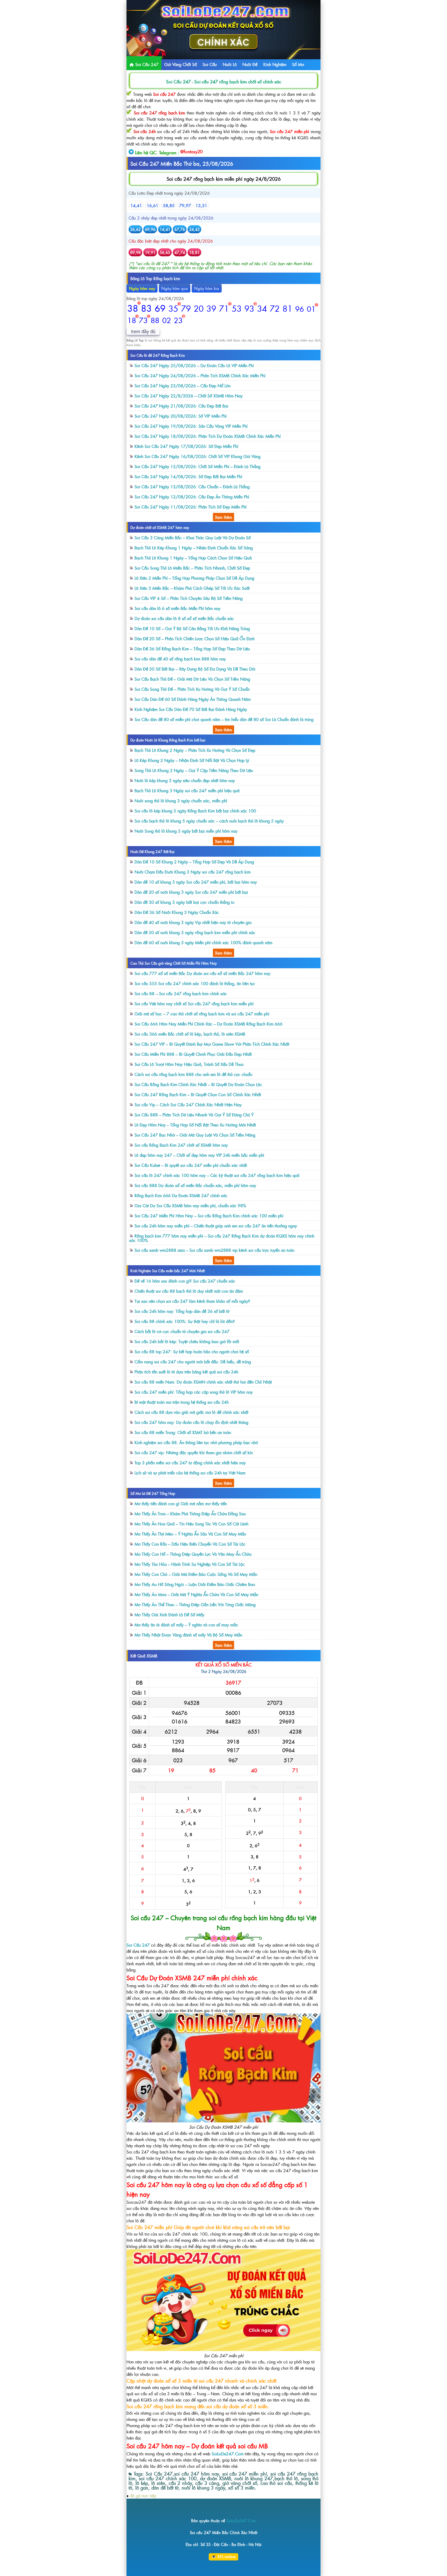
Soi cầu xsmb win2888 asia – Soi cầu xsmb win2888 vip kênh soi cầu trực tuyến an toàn (214, 1250)
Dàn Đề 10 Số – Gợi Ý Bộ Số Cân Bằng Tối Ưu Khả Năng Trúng (192, 628)
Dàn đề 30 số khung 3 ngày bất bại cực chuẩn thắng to (184, 902)
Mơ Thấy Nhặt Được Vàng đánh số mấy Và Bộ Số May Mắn (188, 1635)
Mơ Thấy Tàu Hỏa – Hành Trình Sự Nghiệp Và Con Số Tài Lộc (190, 1564)
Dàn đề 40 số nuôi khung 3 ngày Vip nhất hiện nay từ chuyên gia (193, 922)
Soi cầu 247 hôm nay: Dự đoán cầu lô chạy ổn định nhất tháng (191, 1422)
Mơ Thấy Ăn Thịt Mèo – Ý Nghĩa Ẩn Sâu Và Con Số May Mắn (190, 1534)
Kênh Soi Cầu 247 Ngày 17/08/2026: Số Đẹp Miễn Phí (186, 446)
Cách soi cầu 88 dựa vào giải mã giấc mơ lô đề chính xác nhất (191, 1412)
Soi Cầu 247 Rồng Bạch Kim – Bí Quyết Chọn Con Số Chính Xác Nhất (198, 1094)
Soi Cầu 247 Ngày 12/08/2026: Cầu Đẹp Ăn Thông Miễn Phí (192, 497)
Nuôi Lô (230, 64)
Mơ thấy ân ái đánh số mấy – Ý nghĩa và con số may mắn (186, 1625)
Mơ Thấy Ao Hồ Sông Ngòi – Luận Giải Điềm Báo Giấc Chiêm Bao (195, 1584)
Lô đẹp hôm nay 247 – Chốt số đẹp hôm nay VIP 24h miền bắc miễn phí (199, 1155)
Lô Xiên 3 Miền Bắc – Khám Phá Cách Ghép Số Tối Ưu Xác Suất (192, 588)
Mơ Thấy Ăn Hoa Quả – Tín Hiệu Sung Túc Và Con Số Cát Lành (191, 1524)
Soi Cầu (210, 64)
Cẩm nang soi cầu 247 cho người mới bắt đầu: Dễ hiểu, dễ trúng (193, 1362)
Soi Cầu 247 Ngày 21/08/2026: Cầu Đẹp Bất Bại (181, 406)
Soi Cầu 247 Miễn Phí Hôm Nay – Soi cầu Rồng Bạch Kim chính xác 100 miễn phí (209, 1216)
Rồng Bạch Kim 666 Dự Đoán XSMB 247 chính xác (181, 1195)
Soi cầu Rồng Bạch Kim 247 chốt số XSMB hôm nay (181, 1145)
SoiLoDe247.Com (228, 2454)
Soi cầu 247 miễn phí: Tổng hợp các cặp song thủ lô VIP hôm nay (194, 1392)
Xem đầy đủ (143, 332)
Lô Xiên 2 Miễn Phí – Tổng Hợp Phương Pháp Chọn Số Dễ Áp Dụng (194, 578)
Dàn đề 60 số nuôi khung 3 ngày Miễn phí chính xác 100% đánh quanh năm (203, 942)
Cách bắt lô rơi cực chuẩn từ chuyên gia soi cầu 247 (182, 1331)
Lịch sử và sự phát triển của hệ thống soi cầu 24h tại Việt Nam (190, 1473)
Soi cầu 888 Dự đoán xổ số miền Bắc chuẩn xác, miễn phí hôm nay (195, 1185)
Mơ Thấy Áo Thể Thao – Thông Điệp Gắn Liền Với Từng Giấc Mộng (195, 1604)
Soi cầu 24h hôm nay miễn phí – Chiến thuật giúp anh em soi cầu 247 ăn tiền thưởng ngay (216, 1226)
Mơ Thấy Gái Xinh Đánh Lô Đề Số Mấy (169, 1614)
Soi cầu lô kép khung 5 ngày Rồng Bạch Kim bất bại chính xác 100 (195, 811)
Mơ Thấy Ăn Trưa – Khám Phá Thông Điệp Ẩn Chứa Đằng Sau (190, 1513)
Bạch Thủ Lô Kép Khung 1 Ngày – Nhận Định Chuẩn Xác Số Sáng (194, 548)
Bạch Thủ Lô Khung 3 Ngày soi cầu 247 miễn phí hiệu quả (187, 790)
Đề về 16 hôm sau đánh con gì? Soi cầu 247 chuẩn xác (185, 1281)
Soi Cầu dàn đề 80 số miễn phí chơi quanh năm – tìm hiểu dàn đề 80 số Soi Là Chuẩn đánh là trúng (224, 719)
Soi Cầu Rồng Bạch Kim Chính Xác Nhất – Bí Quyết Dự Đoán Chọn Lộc (198, 1084)
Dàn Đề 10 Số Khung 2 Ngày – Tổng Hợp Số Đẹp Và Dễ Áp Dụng (194, 862)
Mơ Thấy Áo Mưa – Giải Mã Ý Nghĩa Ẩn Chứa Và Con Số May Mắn (196, 1594)
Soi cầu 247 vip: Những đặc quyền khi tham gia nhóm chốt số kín (194, 1452)
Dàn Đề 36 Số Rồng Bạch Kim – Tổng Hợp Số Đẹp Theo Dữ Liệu (192, 649)
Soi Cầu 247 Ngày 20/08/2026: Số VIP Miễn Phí (181, 416)
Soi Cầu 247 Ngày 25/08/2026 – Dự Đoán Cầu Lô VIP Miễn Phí (194, 365)
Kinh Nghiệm (275, 64)
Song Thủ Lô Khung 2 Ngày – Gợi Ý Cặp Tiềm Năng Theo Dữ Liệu (194, 770)
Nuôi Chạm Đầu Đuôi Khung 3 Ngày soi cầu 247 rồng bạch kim (193, 872)
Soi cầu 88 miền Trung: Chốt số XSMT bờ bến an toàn (183, 1432)
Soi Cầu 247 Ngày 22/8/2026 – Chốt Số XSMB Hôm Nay (189, 396)
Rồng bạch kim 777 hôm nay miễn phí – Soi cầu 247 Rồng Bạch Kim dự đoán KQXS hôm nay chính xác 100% (222, 1238)
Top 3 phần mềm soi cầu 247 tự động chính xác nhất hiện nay (190, 1462)
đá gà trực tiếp (143, 2495)
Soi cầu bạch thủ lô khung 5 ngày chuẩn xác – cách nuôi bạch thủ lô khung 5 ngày (209, 821)
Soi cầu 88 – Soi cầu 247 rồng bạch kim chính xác (181, 993)
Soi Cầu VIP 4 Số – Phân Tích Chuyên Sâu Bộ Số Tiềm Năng (189, 598)
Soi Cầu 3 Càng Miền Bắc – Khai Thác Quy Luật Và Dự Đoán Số (193, 537)
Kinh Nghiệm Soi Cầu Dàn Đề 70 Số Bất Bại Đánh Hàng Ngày (191, 709)
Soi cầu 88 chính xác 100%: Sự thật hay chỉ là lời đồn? (185, 1321)
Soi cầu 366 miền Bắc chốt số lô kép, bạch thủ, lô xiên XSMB (190, 1034)
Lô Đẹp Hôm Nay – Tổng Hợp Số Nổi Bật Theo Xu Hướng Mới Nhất (195, 1125)
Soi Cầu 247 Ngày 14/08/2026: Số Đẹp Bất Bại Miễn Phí (188, 476)
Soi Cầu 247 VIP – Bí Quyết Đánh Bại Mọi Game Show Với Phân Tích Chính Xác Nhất (212, 1044)
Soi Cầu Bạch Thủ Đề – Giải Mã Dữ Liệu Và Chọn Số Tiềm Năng (192, 679)
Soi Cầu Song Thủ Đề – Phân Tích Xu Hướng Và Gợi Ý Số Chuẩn (192, 689)
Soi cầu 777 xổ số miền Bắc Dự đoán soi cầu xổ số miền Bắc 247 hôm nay (202, 973)
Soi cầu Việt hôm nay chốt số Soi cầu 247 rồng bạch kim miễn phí (194, 1003)
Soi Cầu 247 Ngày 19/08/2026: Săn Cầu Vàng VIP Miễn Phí (191, 426)
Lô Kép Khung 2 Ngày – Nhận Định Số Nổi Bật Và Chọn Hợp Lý (192, 760)
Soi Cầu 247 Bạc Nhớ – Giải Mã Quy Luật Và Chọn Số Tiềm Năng (195, 1135)
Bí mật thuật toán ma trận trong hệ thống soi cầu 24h (182, 1402)
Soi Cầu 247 (146, 64)
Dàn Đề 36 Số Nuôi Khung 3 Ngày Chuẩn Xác (177, 912)
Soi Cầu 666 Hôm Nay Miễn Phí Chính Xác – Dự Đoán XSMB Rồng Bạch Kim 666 (208, 1024)
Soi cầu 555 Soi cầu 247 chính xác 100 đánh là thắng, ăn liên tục (195, 983)
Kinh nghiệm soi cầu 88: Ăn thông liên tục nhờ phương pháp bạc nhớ (196, 1442)
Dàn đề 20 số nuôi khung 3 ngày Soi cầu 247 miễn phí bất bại (191, 892)
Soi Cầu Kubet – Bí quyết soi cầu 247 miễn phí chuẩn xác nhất (191, 1165)
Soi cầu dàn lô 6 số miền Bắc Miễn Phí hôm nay (177, 608)
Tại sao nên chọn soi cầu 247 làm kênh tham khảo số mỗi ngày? (192, 1301)
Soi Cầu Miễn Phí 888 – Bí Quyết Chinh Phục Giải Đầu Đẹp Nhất (193, 1054)
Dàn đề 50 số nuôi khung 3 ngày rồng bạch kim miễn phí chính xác (195, 932)
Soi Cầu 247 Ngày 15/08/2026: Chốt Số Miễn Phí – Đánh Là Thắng (198, 466)
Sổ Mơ (298, 64)
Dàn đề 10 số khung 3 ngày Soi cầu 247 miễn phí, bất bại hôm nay (196, 882)
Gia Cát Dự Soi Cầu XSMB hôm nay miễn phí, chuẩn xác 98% (190, 1205)
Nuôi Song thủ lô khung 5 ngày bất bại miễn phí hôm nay (186, 831)
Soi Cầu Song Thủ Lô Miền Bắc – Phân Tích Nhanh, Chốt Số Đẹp (192, 568)
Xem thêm (224, 517)
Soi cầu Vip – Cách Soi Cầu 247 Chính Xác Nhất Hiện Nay (188, 1104)
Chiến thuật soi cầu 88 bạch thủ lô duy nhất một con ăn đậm (189, 1291)
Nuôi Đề (250, 64)
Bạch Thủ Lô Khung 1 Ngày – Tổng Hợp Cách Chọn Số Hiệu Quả (193, 558)
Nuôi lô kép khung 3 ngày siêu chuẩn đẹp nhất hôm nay (185, 780)
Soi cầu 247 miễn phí (289, 131)
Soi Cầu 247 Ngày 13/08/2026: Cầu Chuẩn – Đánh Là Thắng (192, 486)
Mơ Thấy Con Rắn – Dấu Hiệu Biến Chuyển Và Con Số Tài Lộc (190, 1544)
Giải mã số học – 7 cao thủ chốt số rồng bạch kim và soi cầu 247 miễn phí (202, 1014)
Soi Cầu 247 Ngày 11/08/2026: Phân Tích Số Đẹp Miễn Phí (191, 507)
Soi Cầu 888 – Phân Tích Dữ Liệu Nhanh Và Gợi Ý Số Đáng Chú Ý (194, 1115)
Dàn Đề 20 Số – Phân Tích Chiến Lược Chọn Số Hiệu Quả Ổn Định (195, 638)
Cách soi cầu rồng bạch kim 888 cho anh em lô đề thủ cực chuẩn (193, 1074)
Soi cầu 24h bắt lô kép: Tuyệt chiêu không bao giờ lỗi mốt (187, 1341)
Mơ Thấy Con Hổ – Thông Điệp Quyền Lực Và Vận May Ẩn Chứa (193, 1554)
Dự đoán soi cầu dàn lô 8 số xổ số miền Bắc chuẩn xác (184, 618)
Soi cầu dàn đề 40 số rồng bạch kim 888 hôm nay (180, 659)
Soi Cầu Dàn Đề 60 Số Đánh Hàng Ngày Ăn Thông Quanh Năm (193, 699)
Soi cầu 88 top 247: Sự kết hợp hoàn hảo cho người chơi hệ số (192, 1351)
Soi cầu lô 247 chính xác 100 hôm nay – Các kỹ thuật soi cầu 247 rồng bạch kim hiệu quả (217, 1175)
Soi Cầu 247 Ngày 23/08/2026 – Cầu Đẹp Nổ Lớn (182, 385)
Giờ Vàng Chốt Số (181, 64)
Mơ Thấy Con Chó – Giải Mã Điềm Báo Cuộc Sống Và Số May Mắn (196, 1574)
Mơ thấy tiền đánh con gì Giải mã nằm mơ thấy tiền (181, 1503)
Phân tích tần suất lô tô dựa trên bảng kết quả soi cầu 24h (186, 1372)
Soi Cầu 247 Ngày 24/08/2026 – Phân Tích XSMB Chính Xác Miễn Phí (200, 375)
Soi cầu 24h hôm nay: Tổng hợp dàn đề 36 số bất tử (182, 1311)
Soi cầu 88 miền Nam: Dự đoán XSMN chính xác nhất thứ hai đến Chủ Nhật (203, 1382)
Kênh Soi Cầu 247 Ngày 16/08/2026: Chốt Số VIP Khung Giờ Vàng (198, 456)
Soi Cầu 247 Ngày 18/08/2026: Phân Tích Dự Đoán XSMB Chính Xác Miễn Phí (208, 436)
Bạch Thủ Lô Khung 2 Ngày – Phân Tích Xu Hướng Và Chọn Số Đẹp (195, 750)
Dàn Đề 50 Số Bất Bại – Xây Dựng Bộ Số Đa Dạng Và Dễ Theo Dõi (195, 669)
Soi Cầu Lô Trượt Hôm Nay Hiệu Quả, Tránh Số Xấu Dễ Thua (189, 1064)
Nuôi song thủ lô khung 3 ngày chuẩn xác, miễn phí (181, 801)
